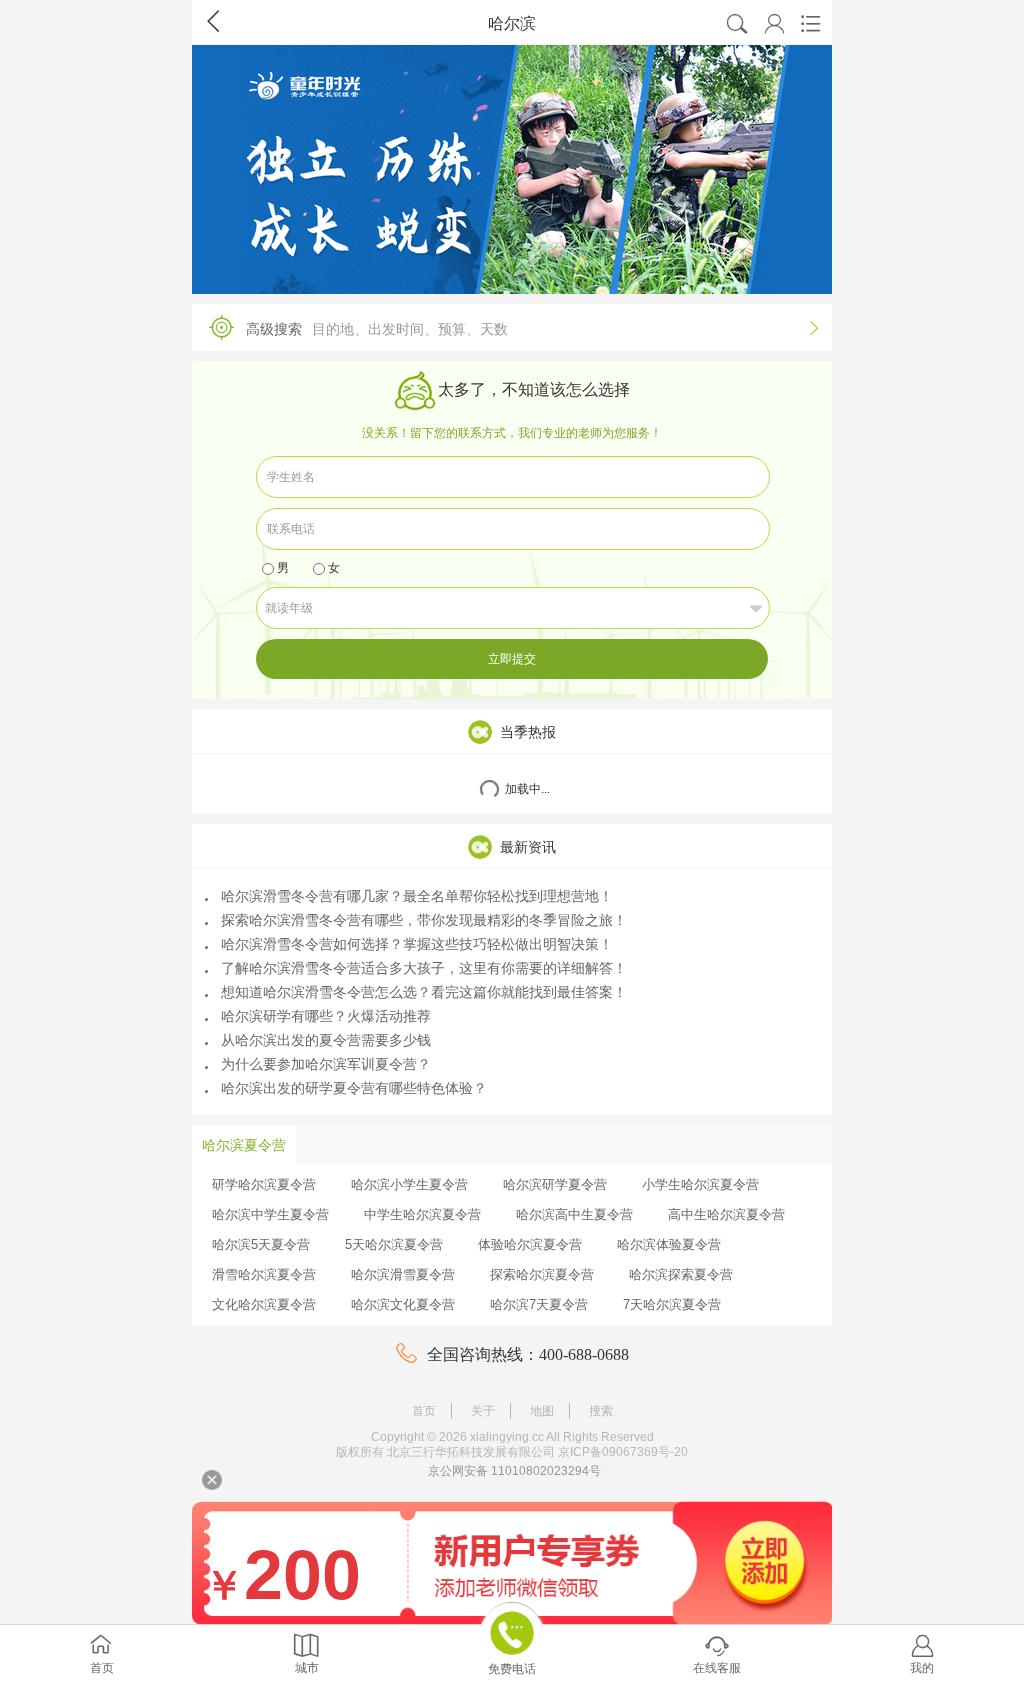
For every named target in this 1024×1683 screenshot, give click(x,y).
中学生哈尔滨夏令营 (422, 1214)
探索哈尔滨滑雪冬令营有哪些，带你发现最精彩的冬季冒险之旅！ (424, 920)
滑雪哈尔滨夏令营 (264, 1274)
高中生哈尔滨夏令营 (726, 1214)
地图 (542, 1411)
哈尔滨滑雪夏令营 (403, 1274)
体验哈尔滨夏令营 (530, 1244)
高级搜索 (532, 328)
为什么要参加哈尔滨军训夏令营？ (326, 1064)
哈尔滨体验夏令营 (669, 1244)
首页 (424, 1411)
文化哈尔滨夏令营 (264, 1304)
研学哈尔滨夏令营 (264, 1184)
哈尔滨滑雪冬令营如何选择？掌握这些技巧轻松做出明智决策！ (417, 944)
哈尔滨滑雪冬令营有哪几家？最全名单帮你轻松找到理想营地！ (417, 896)
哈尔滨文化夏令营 (403, 1304)
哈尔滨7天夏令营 (539, 1304)
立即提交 (512, 659)
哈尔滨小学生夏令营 (409, 1184)
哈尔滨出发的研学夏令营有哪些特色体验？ (354, 1088)
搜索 (601, 1411)
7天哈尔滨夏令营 (672, 1304)
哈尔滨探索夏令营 (681, 1274)
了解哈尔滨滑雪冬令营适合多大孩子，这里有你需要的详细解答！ (424, 968)
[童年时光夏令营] (512, 169)
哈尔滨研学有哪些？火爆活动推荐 (326, 1016)
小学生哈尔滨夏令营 (700, 1184)
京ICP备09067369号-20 (623, 1452)
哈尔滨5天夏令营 (261, 1244)
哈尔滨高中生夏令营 (574, 1214)
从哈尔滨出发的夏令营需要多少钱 (326, 1040)
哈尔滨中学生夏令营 (270, 1214)
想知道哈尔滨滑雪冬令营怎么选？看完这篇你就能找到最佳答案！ (424, 992)
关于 (483, 1411)
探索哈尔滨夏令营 (542, 1274)
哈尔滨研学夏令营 (555, 1184)
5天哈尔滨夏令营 (394, 1244)
